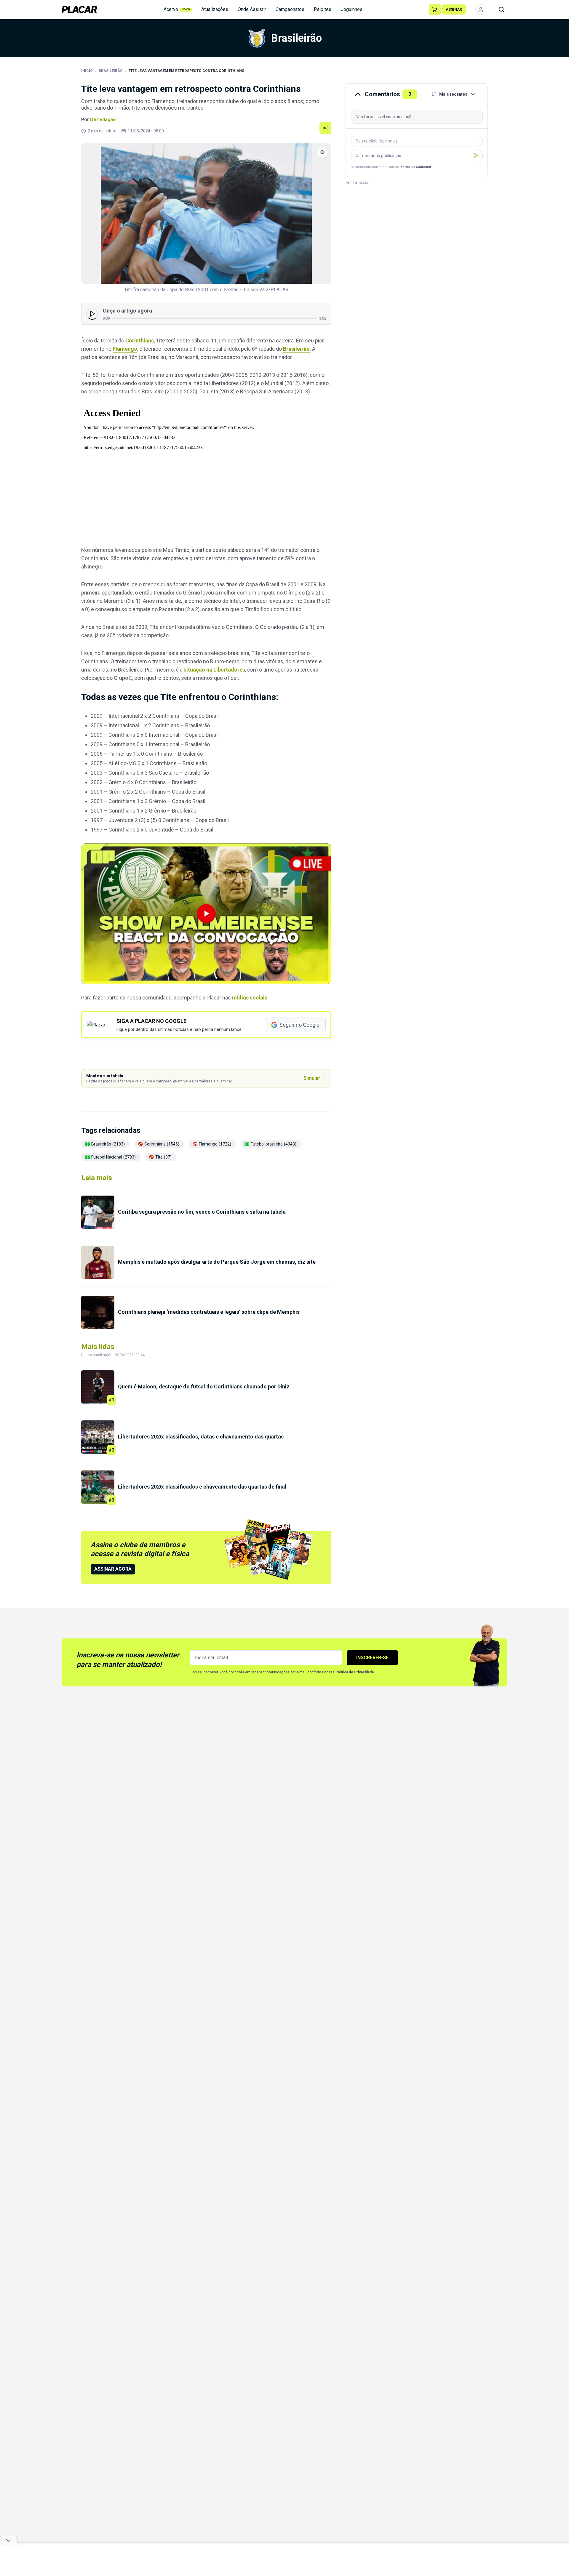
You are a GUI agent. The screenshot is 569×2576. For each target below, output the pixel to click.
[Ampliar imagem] (206, 214)
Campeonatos (290, 9)
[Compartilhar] (325, 128)
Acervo (177, 9)
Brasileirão (111, 71)
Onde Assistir (252, 9)
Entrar (405, 167)
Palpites (323, 9)
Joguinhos (352, 9)
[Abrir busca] (501, 9)
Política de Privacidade (355, 1672)
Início (87, 71)
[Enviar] (476, 156)
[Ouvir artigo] (92, 314)
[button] (206, 914)
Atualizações (215, 9)
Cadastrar (423, 167)
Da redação (103, 120)
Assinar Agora (113, 1569)
